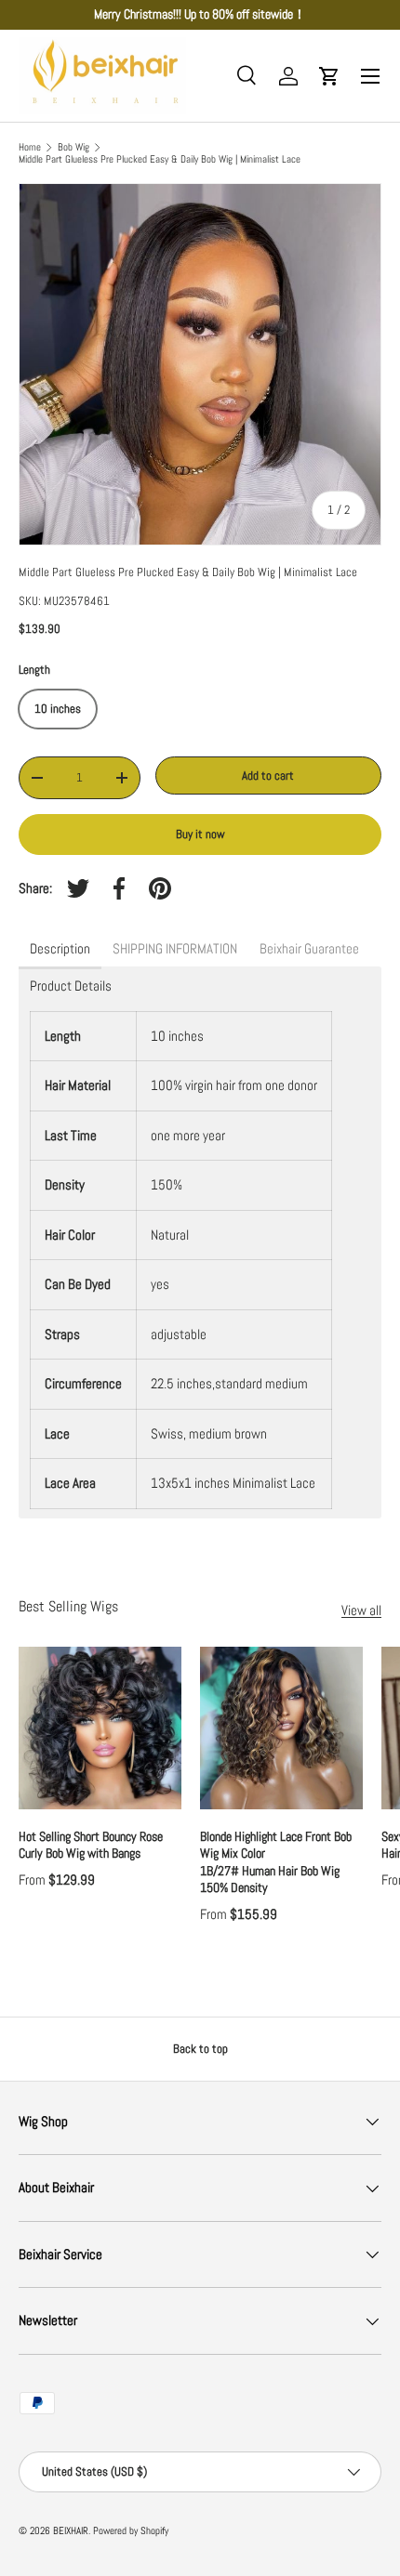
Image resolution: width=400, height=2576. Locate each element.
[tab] (60, 950)
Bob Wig (73, 147)
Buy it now (200, 834)
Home (30, 147)
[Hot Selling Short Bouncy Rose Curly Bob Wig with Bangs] (100, 1728)
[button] (329, 76)
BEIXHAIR (71, 2530)
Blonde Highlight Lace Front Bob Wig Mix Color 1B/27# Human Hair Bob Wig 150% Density (277, 1862)
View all (361, 1610)
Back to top (200, 2049)
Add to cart (268, 775)
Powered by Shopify (131, 2530)
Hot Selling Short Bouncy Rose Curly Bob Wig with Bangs (91, 1845)
